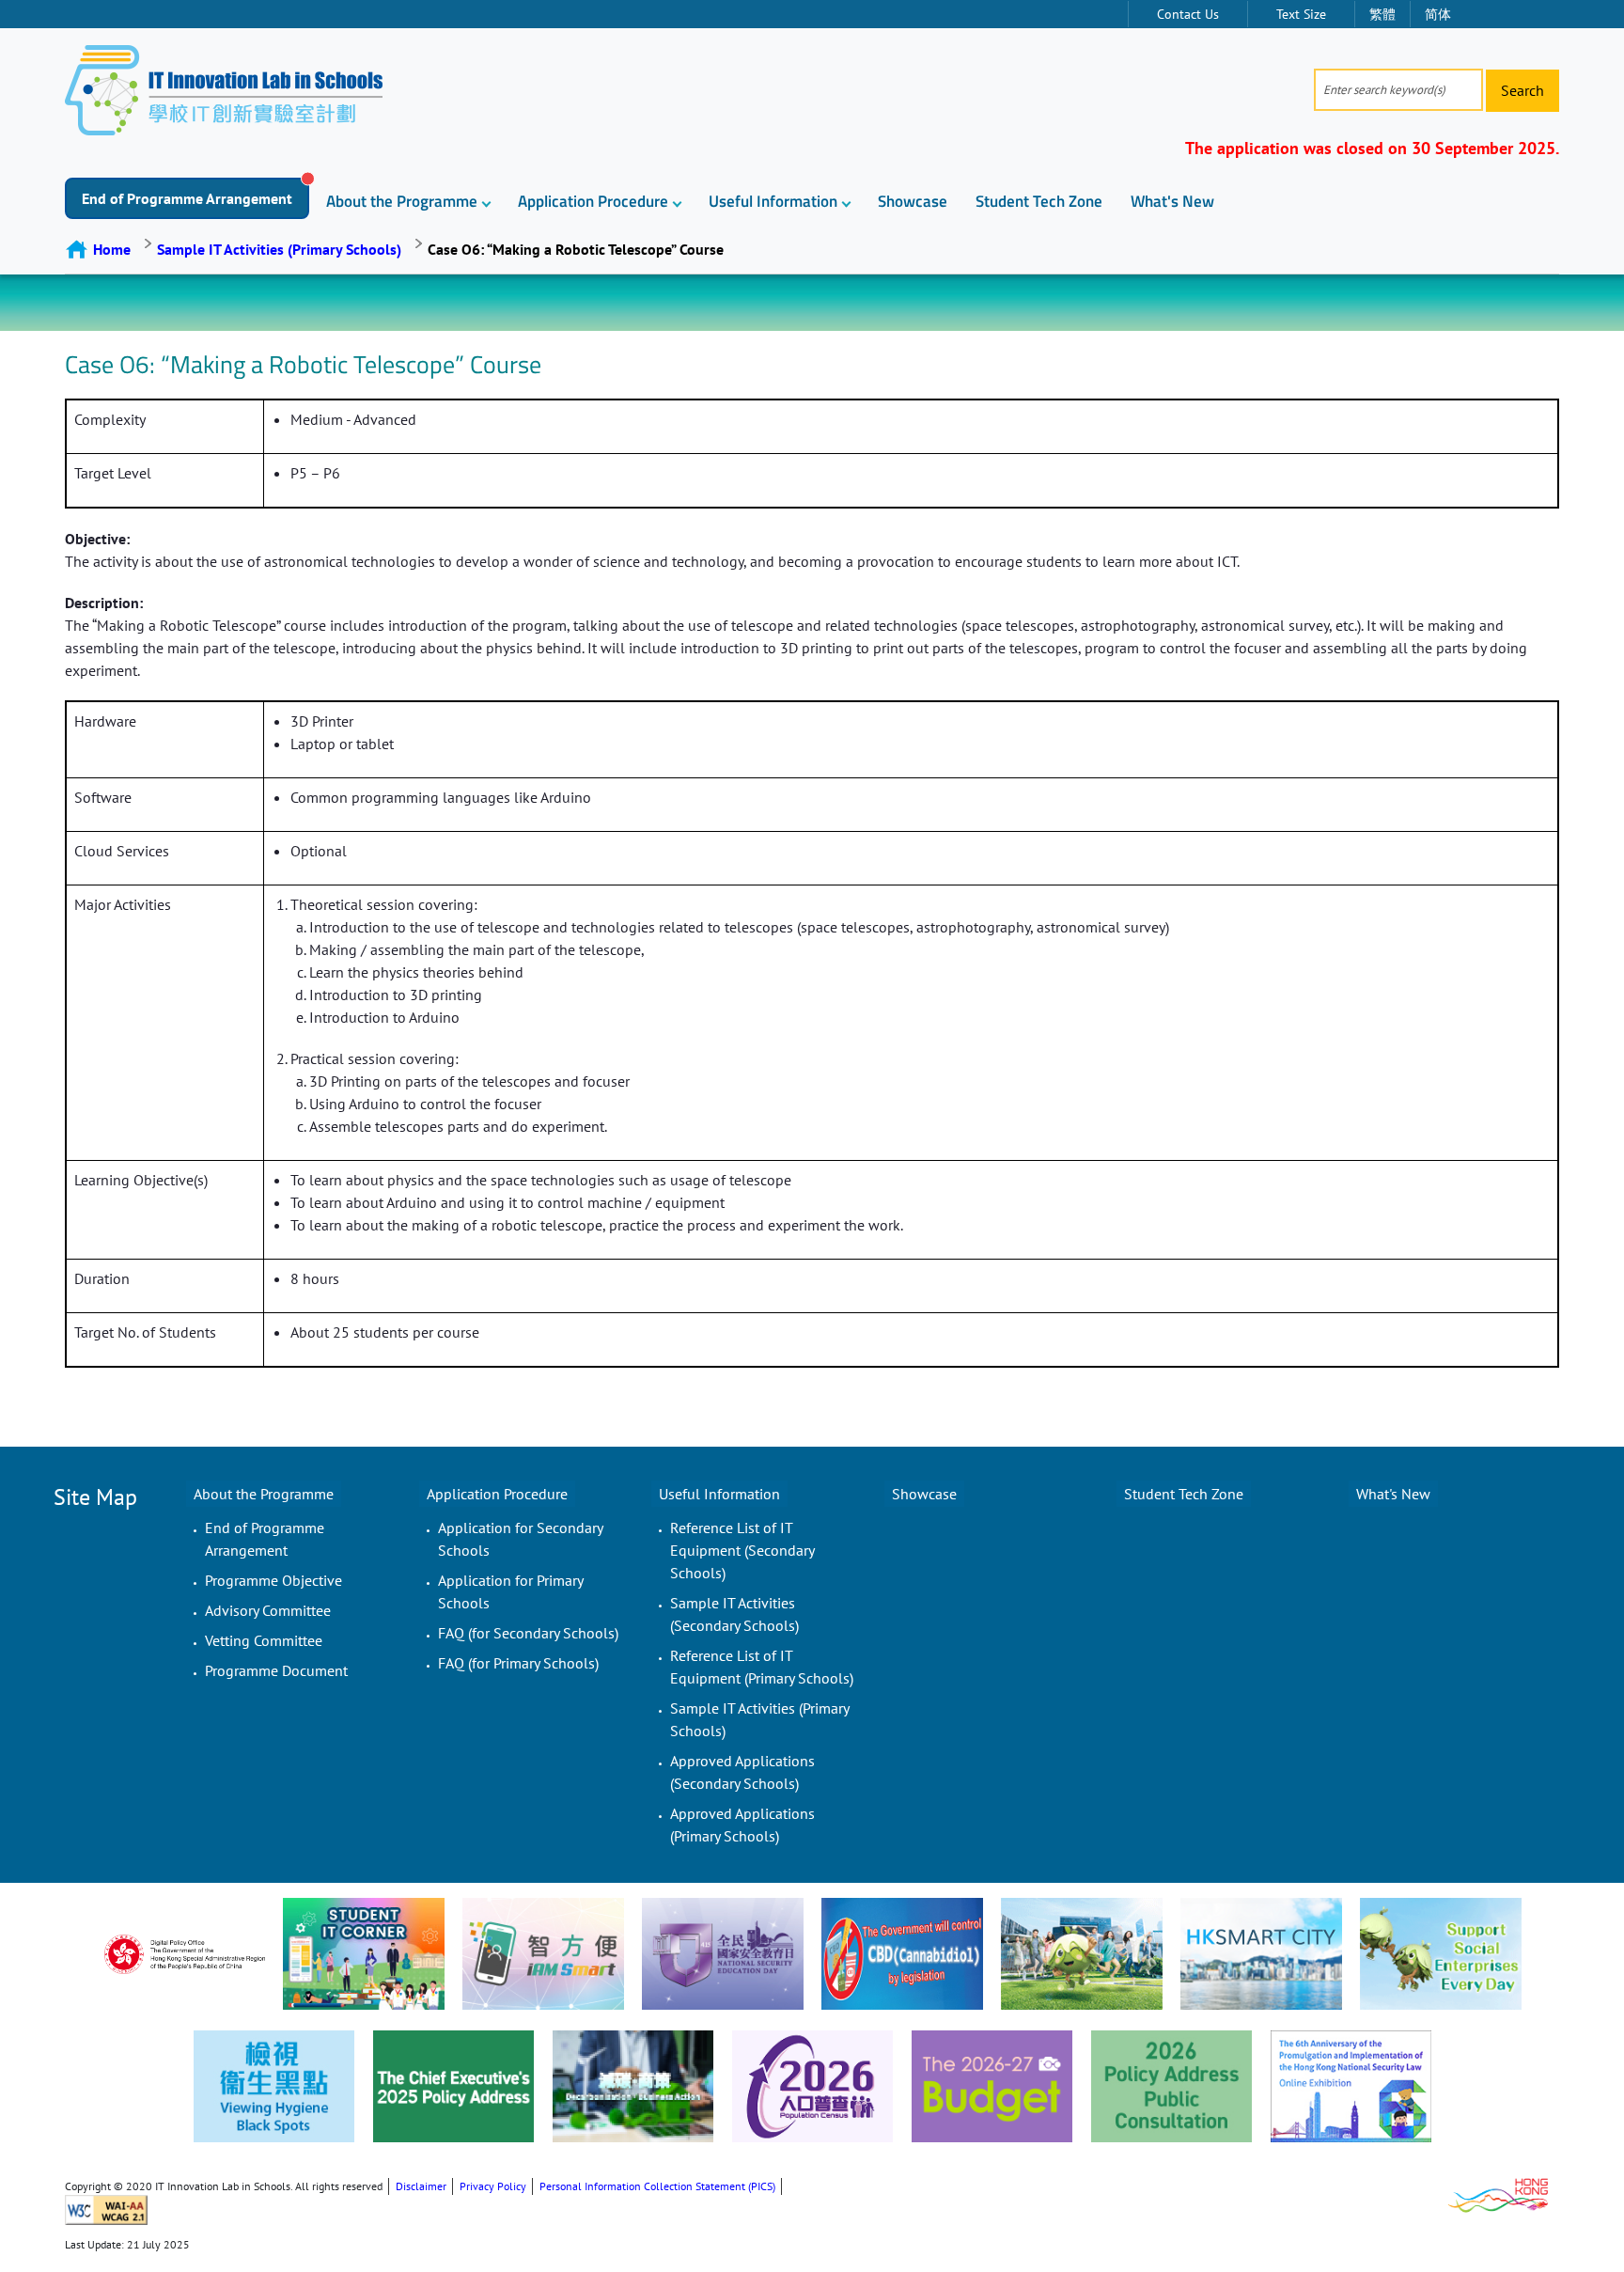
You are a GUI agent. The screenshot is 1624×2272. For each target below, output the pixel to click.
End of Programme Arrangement (187, 198)
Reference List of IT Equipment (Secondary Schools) (742, 1550)
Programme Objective (273, 1580)
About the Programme (402, 201)
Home (112, 249)
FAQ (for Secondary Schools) (528, 1633)
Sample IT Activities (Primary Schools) (279, 249)
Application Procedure (593, 201)
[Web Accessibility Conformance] (106, 2209)
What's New (1172, 201)
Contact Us (1188, 14)
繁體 (1382, 14)
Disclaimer (421, 2186)
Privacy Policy (493, 2186)
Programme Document (276, 1670)
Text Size (1301, 14)
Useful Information (773, 201)
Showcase (913, 201)
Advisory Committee (268, 1610)
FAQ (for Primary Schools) (518, 1663)
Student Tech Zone (1039, 201)
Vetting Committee (264, 1640)
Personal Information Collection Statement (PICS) (657, 2186)
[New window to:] (184, 1954)
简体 (1438, 14)
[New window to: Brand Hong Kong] (1498, 2194)
